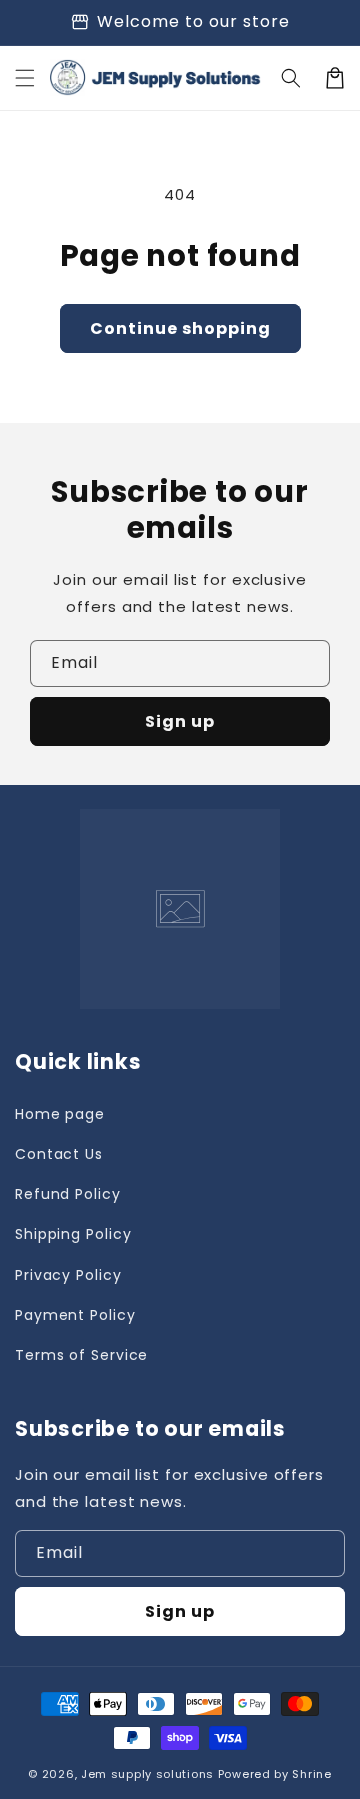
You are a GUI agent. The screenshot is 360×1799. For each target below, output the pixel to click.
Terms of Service (81, 1355)
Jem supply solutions (147, 1774)
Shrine (311, 1774)
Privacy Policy (68, 1275)
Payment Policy (75, 1315)
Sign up (180, 721)
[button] (25, 78)
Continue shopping (180, 328)
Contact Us (59, 1154)
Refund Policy (68, 1194)
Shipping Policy (73, 1234)
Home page (60, 1114)
